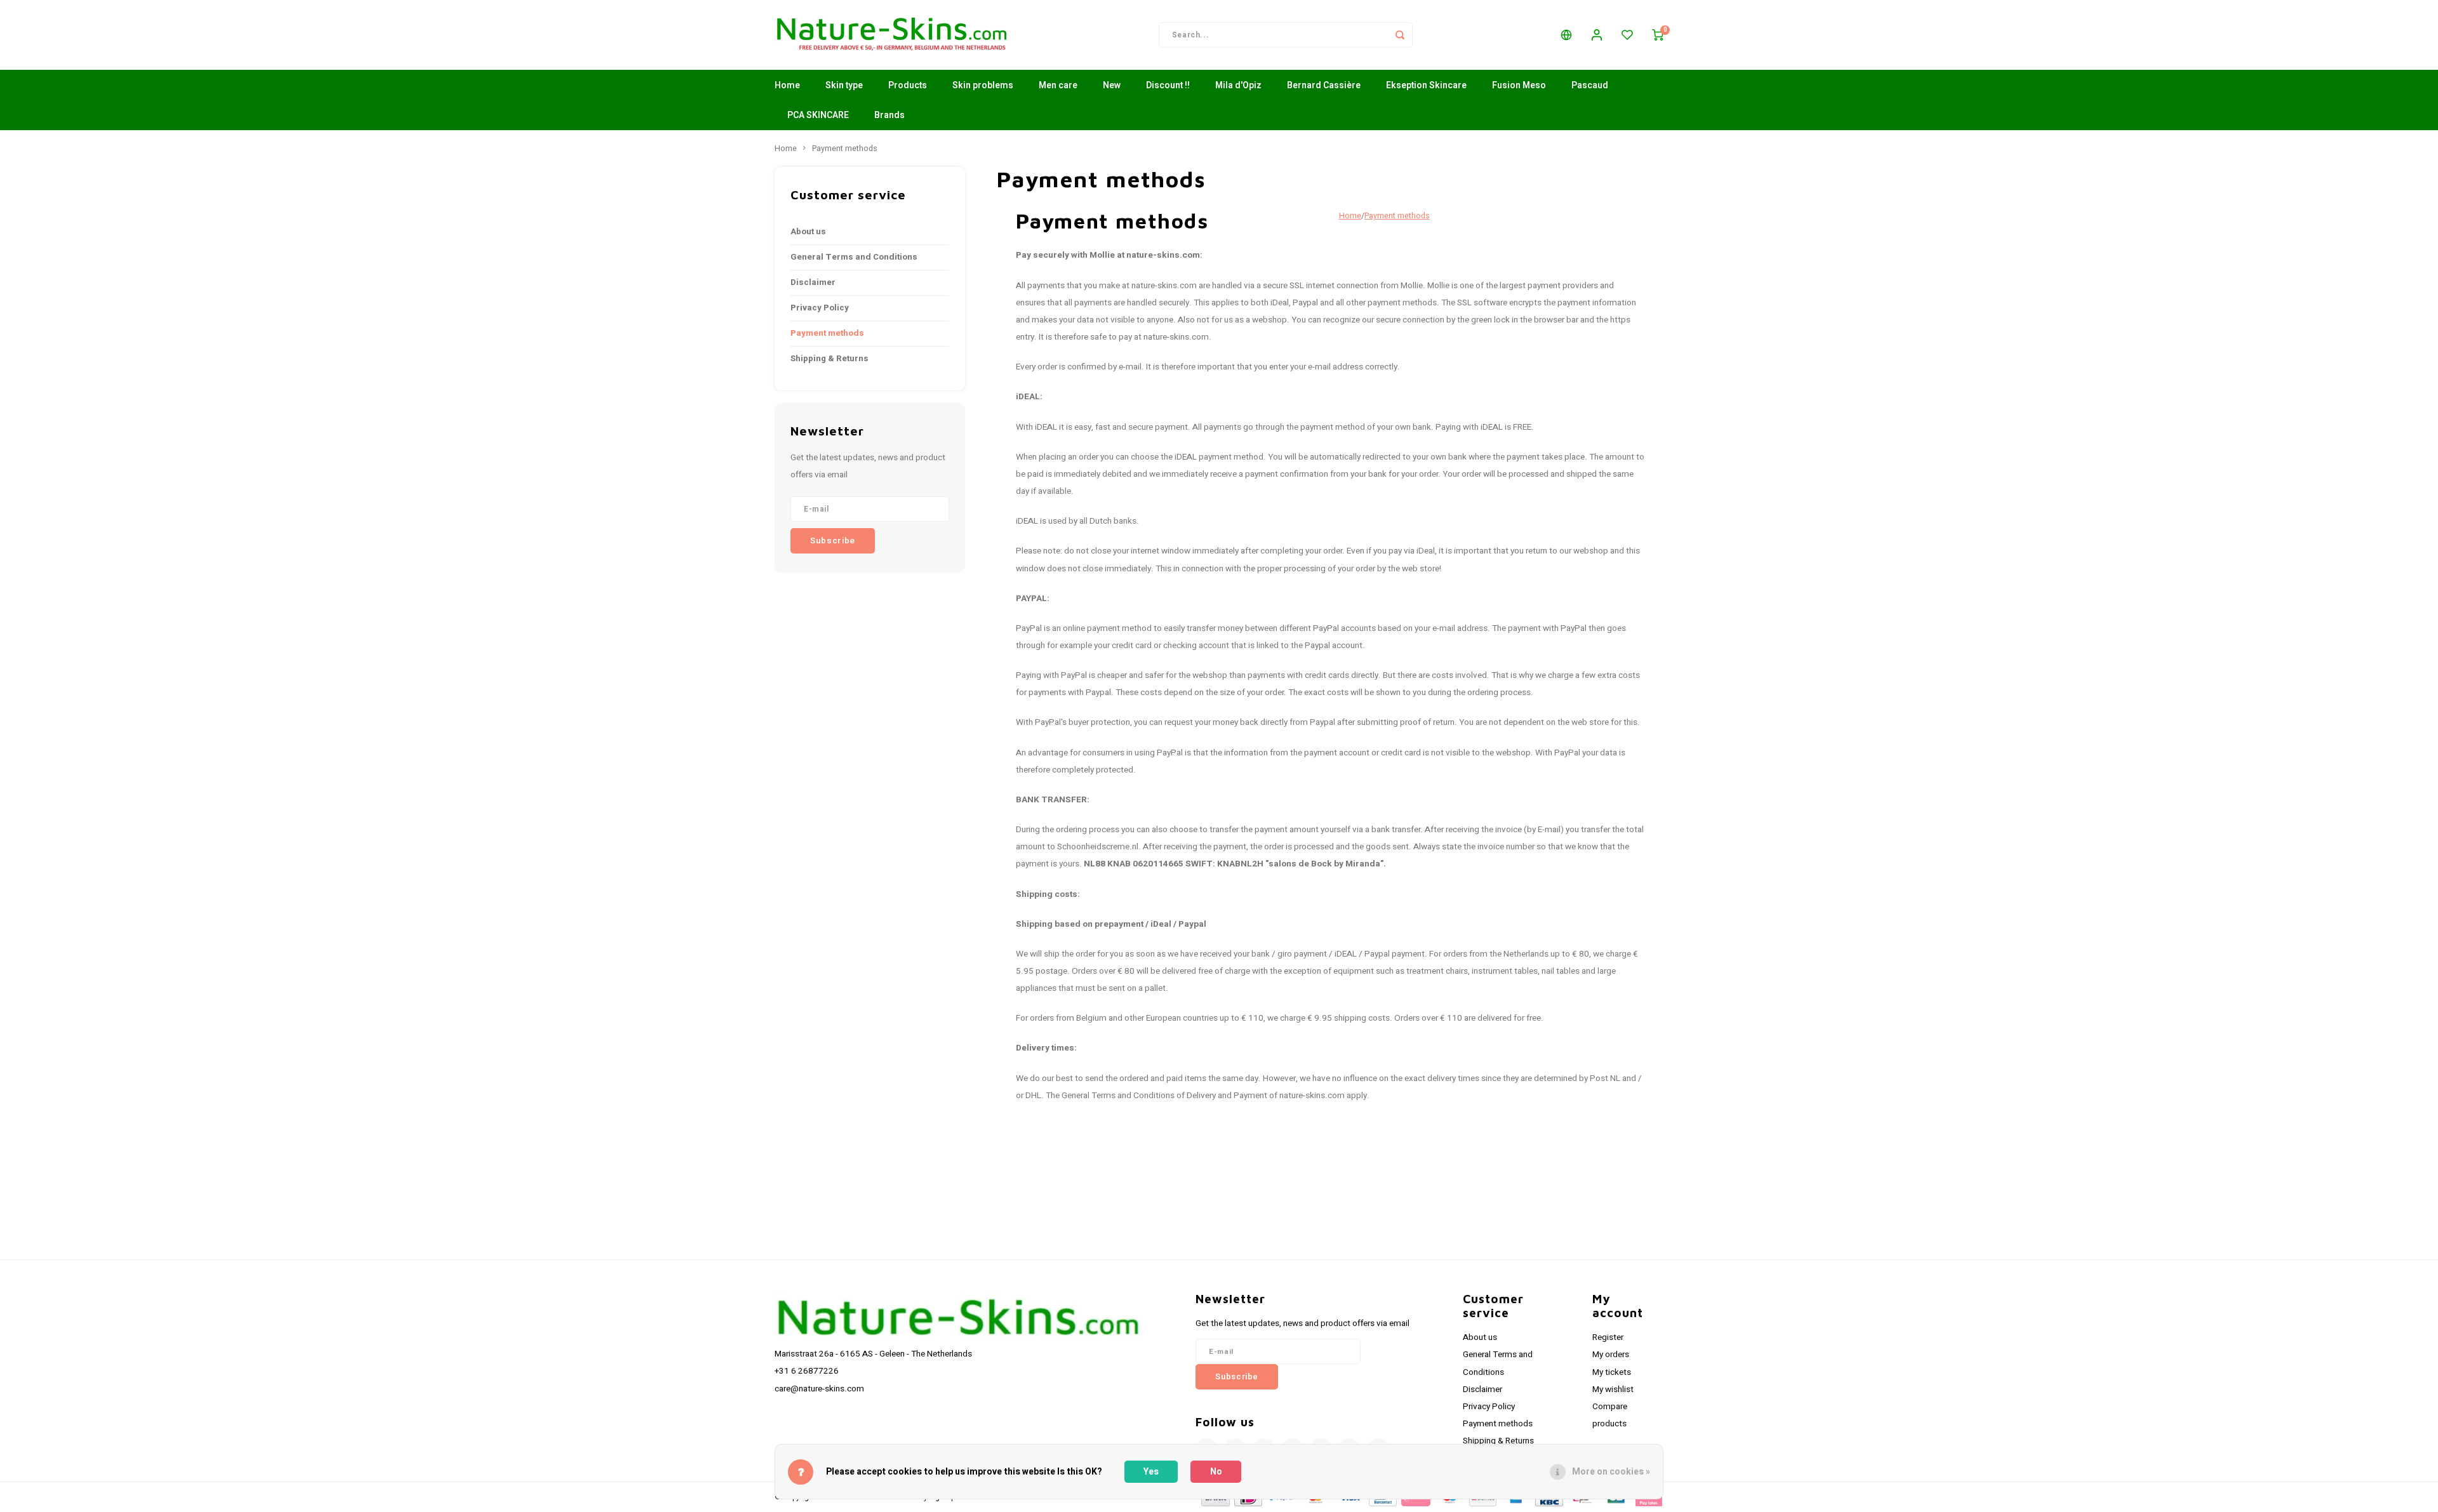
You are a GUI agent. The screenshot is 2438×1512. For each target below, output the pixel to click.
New (1112, 85)
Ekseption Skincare (1426, 85)
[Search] (1400, 35)
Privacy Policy (820, 308)
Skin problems (983, 85)
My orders (1611, 1355)
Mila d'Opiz (1238, 85)
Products (908, 85)
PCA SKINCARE (818, 115)
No (1216, 1472)
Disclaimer (813, 282)
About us (808, 232)
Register (1608, 1337)
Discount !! (1168, 85)
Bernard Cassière (1324, 85)
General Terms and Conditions (854, 257)
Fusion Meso (1519, 85)
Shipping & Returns (829, 359)
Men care (1058, 85)
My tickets (1612, 1372)
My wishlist (1613, 1389)
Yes (1151, 1472)
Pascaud (1590, 85)
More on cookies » (1611, 1472)
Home (787, 85)
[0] (1658, 35)
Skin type (844, 85)
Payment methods (845, 149)
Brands (889, 115)
